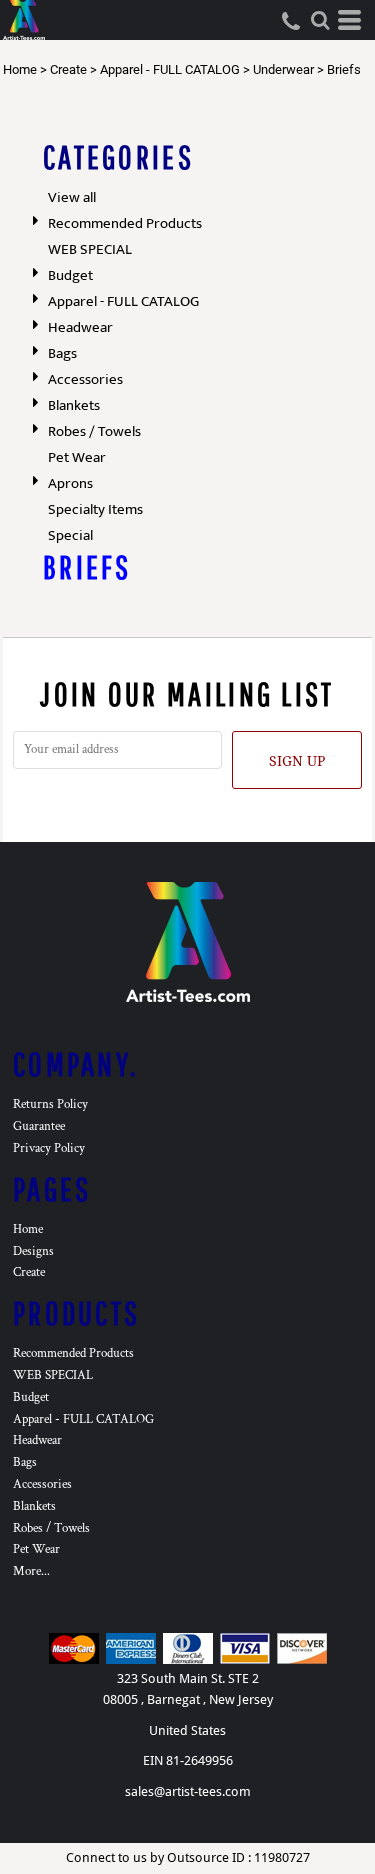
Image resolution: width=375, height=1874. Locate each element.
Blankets (74, 405)
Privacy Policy (49, 1148)
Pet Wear (77, 457)
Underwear (283, 69)
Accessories (85, 379)
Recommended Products (125, 223)
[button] (320, 20)
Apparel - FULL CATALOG (170, 69)
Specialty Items (95, 509)
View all (72, 197)
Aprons (70, 483)
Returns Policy (50, 1104)
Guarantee (39, 1126)
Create (68, 69)
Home (20, 69)
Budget (70, 275)
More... (31, 1571)
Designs (33, 1251)
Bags (62, 353)
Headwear (80, 327)
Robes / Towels (94, 431)
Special (70, 535)
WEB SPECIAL (90, 249)
